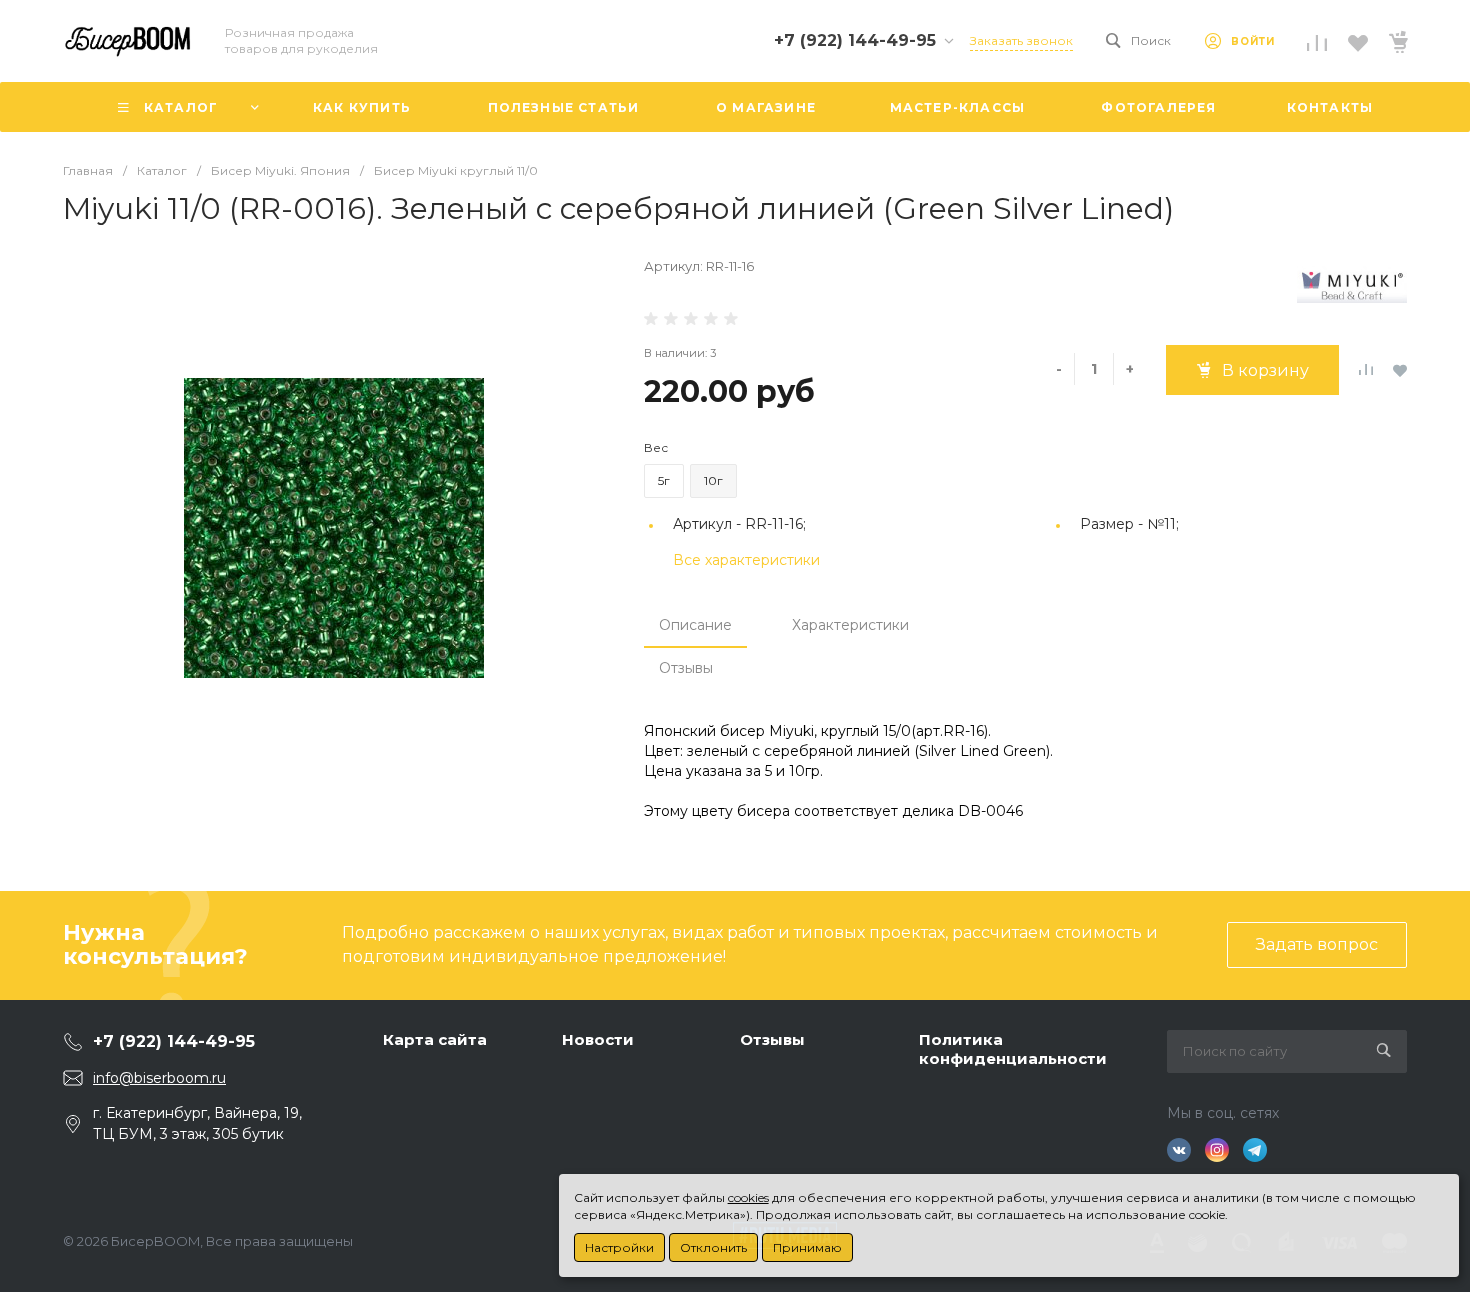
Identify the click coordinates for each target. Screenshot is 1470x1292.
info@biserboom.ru (159, 1078)
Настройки (619, 1247)
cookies (748, 1197)
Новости (598, 1039)
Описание (695, 625)
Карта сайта (435, 1039)
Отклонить (713, 1247)
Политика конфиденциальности (1013, 1049)
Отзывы (686, 668)
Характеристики (850, 625)
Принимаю (807, 1247)
